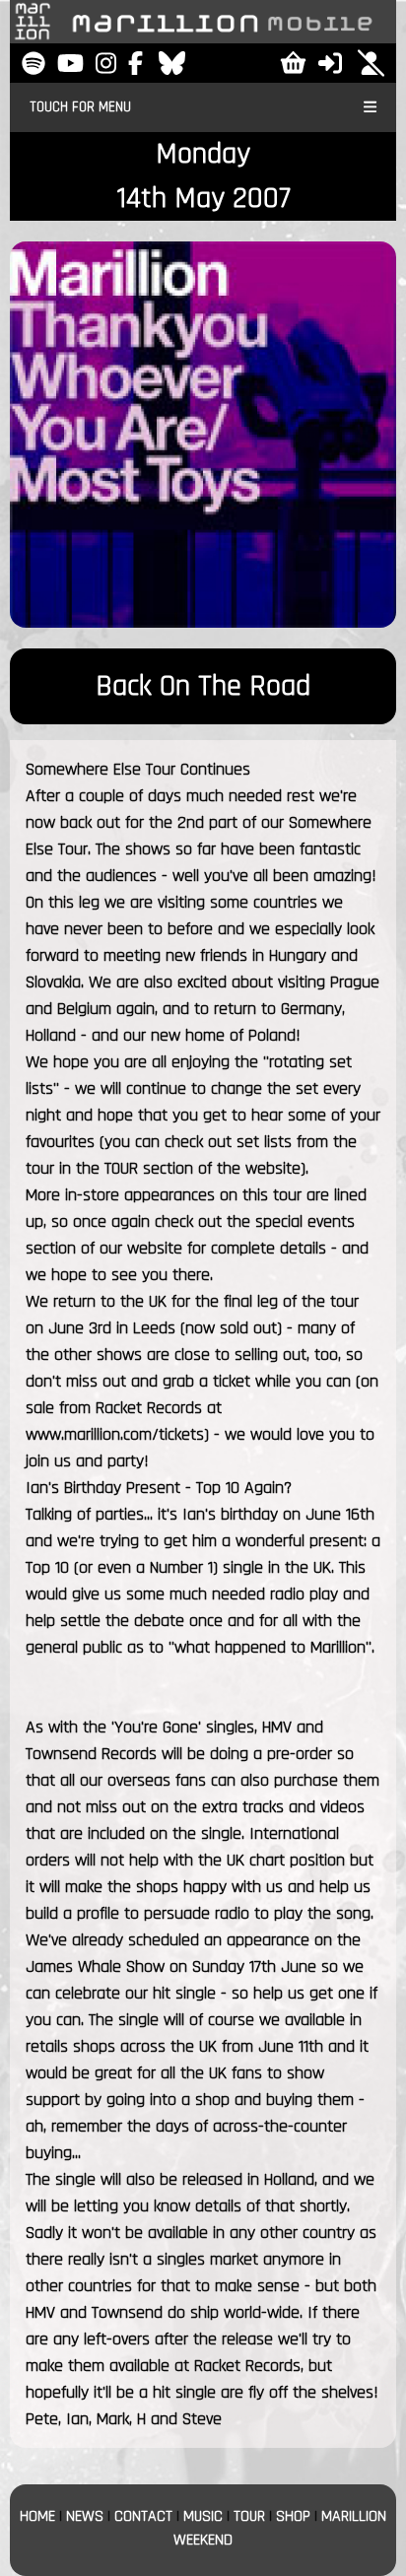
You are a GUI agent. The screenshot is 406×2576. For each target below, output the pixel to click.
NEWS (85, 2516)
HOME (37, 2516)
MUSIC (203, 2516)
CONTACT (143, 2516)
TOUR (249, 2516)
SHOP (293, 2516)
